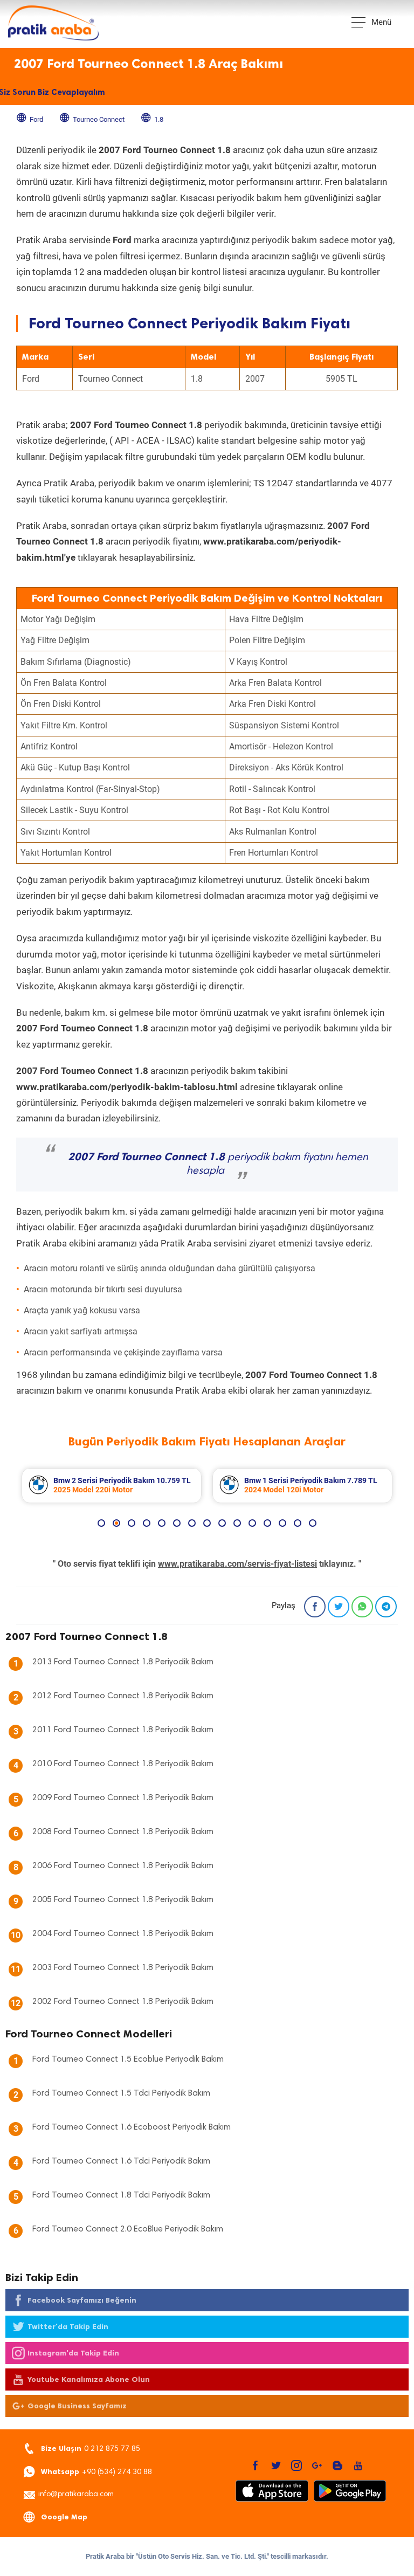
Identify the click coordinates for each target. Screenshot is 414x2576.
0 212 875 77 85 (91, 2448)
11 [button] (252, 1523)
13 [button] (282, 1523)
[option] (112, 1486)
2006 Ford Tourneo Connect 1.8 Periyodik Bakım (123, 1866)
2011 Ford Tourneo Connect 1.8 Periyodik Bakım (123, 1730)
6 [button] (177, 1523)
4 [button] (147, 1523)
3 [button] (132, 1523)
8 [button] (207, 1523)
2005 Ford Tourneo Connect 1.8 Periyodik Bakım (123, 1900)
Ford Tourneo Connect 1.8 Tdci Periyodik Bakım (121, 2195)
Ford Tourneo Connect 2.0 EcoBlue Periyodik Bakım (128, 2229)
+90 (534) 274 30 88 (96, 2472)
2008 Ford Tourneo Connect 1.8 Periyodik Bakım (123, 1832)
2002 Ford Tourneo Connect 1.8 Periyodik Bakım (123, 2002)
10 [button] (237, 1523)
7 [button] (192, 1523)
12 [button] (267, 1523)
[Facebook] (315, 1607)
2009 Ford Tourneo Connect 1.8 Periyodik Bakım (123, 1798)
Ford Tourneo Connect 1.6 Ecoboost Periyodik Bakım (132, 2127)
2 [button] (116, 1523)
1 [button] (101, 1523)
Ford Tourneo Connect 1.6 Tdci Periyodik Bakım (121, 2161)
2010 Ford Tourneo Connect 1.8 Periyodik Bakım (123, 1764)
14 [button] (298, 1523)
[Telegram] (386, 1607)
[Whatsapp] (362, 1607)
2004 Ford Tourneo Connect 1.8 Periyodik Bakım (123, 1934)
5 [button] (162, 1523)
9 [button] (222, 1523)
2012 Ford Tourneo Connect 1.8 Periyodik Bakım (123, 1696)
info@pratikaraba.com (76, 2495)
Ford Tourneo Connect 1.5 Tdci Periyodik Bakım (121, 2093)
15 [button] (313, 1523)
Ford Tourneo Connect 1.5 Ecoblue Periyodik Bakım (128, 2060)
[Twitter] (339, 1607)
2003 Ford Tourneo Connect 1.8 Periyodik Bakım (123, 1968)
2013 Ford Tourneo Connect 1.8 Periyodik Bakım (123, 1662)
